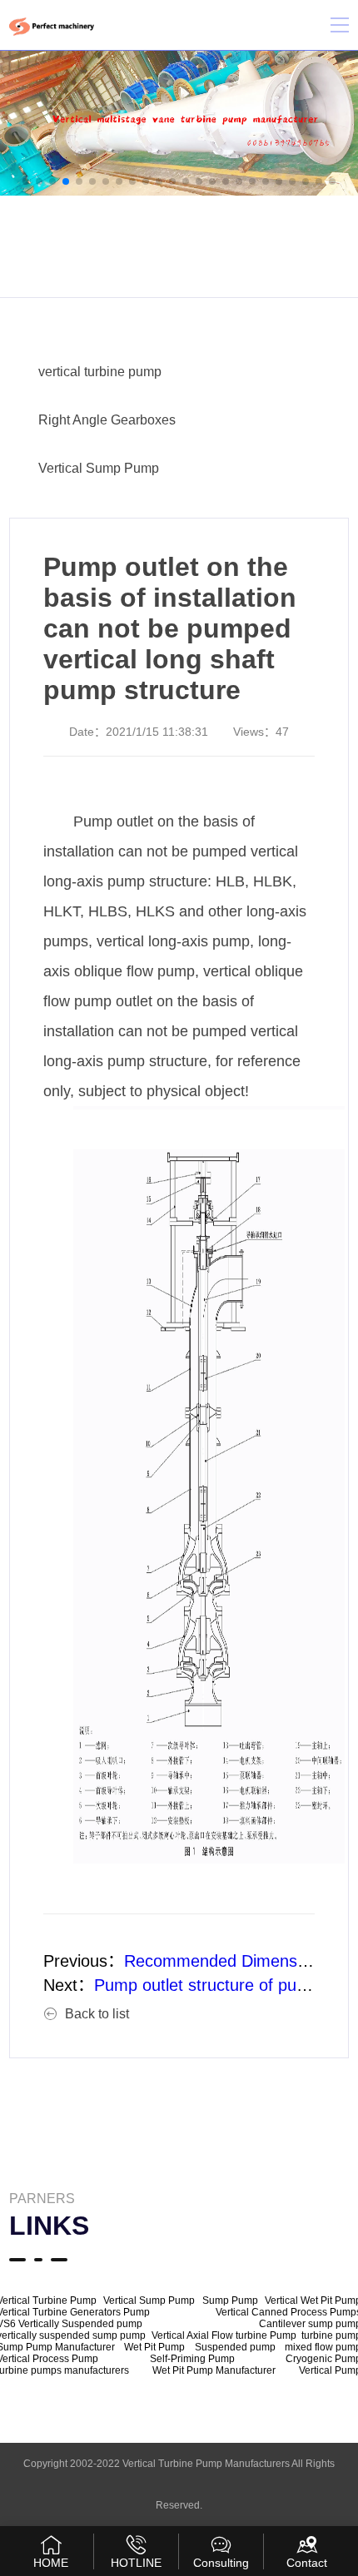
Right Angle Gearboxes (107, 420)
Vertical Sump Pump (99, 468)
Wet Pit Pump (154, 2347)
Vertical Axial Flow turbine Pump (224, 2335)
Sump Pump (230, 2301)
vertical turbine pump (100, 372)
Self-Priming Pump (192, 2359)
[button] (26, 181)
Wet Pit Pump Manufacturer (214, 2370)
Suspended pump (235, 2347)
